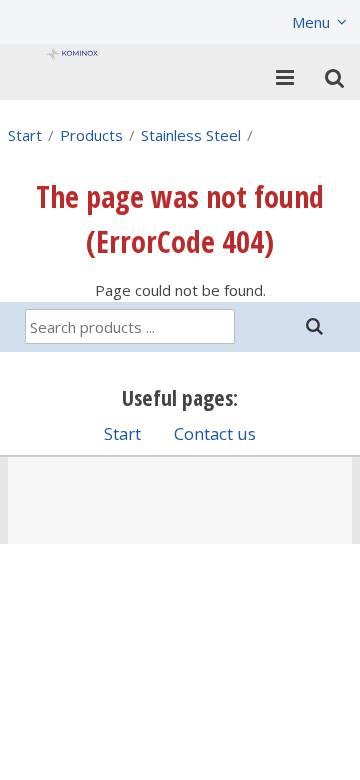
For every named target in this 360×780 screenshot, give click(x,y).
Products (91, 135)
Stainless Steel (191, 135)
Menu (311, 22)
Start (25, 135)
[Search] (315, 326)
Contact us (215, 433)
